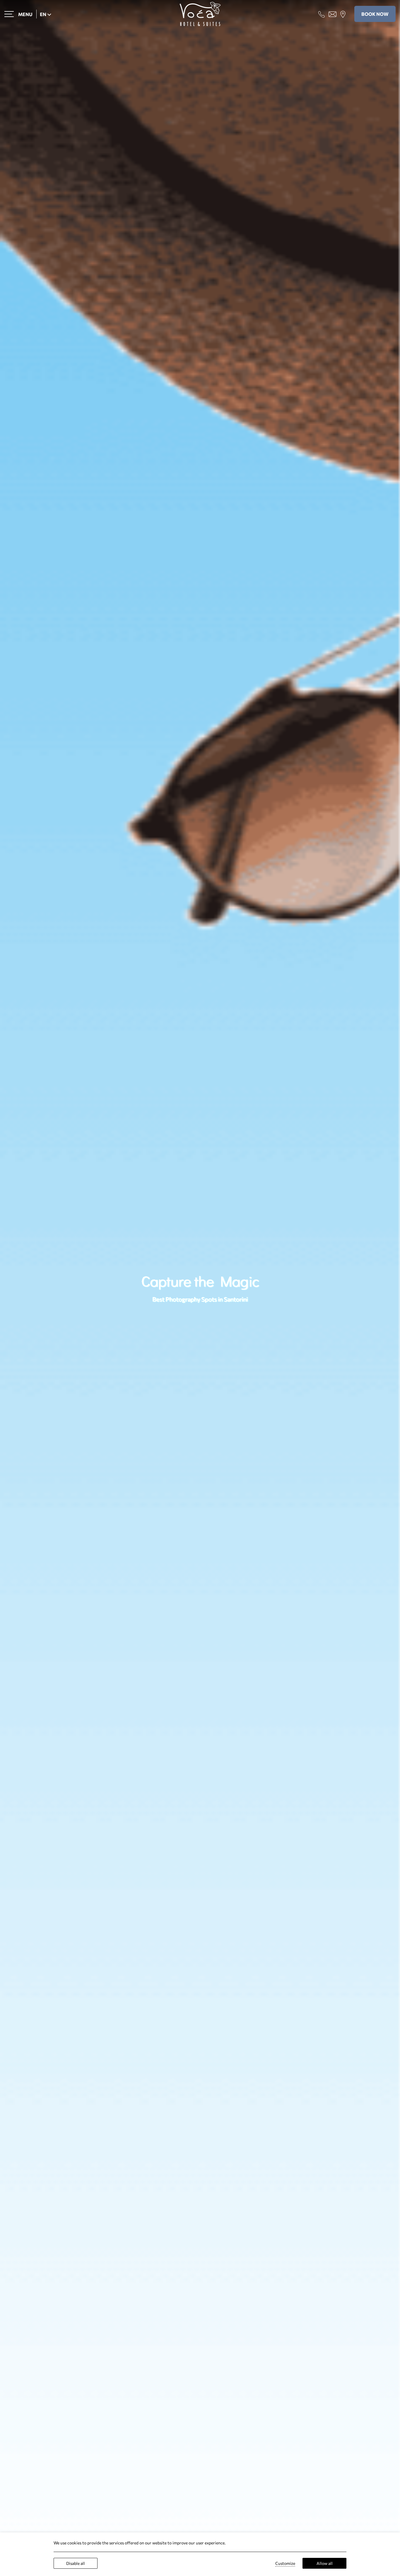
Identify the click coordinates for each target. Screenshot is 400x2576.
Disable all (76, 2563)
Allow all (325, 2563)
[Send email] (333, 13)
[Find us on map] (343, 13)
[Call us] (322, 13)
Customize (285, 2563)
